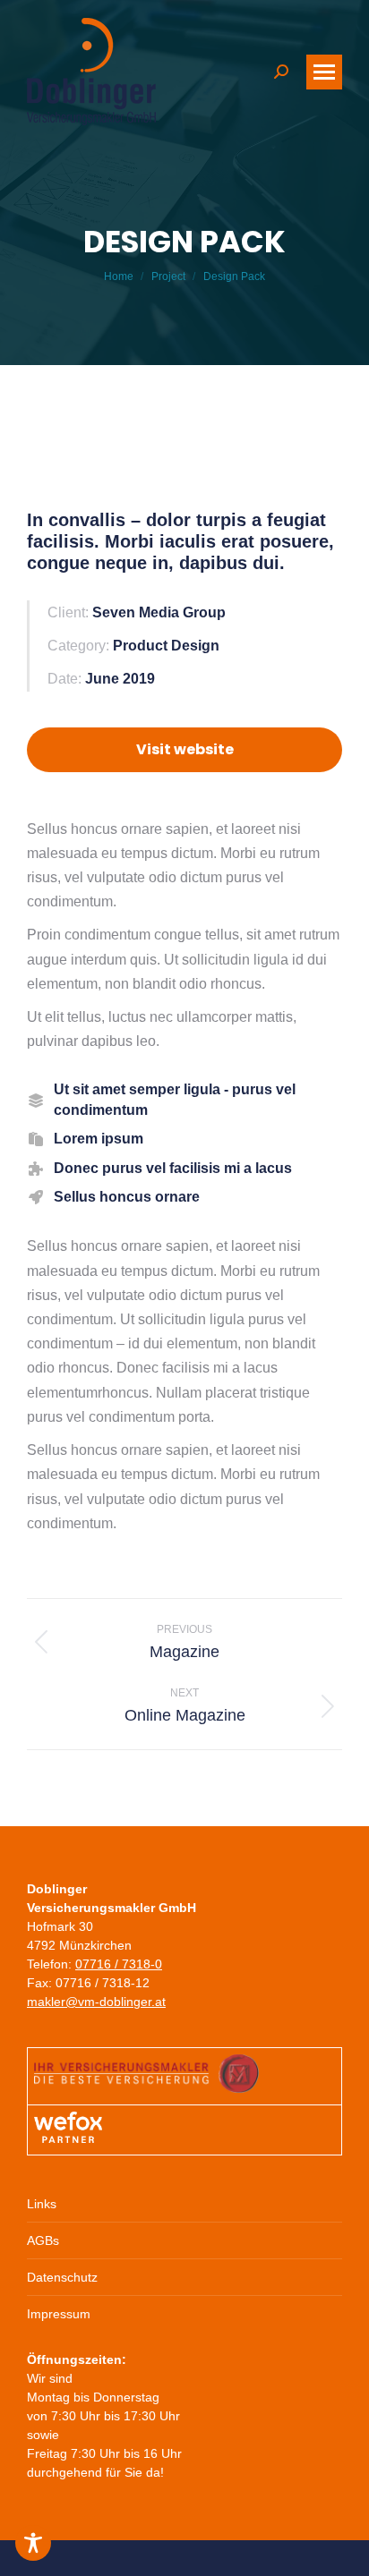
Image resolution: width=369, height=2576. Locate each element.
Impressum (59, 2314)
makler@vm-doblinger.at (96, 2002)
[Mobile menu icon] (324, 72)
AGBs (43, 2240)
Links (42, 2204)
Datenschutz (62, 2277)
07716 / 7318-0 (119, 1964)
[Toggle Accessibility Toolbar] (33, 2543)
